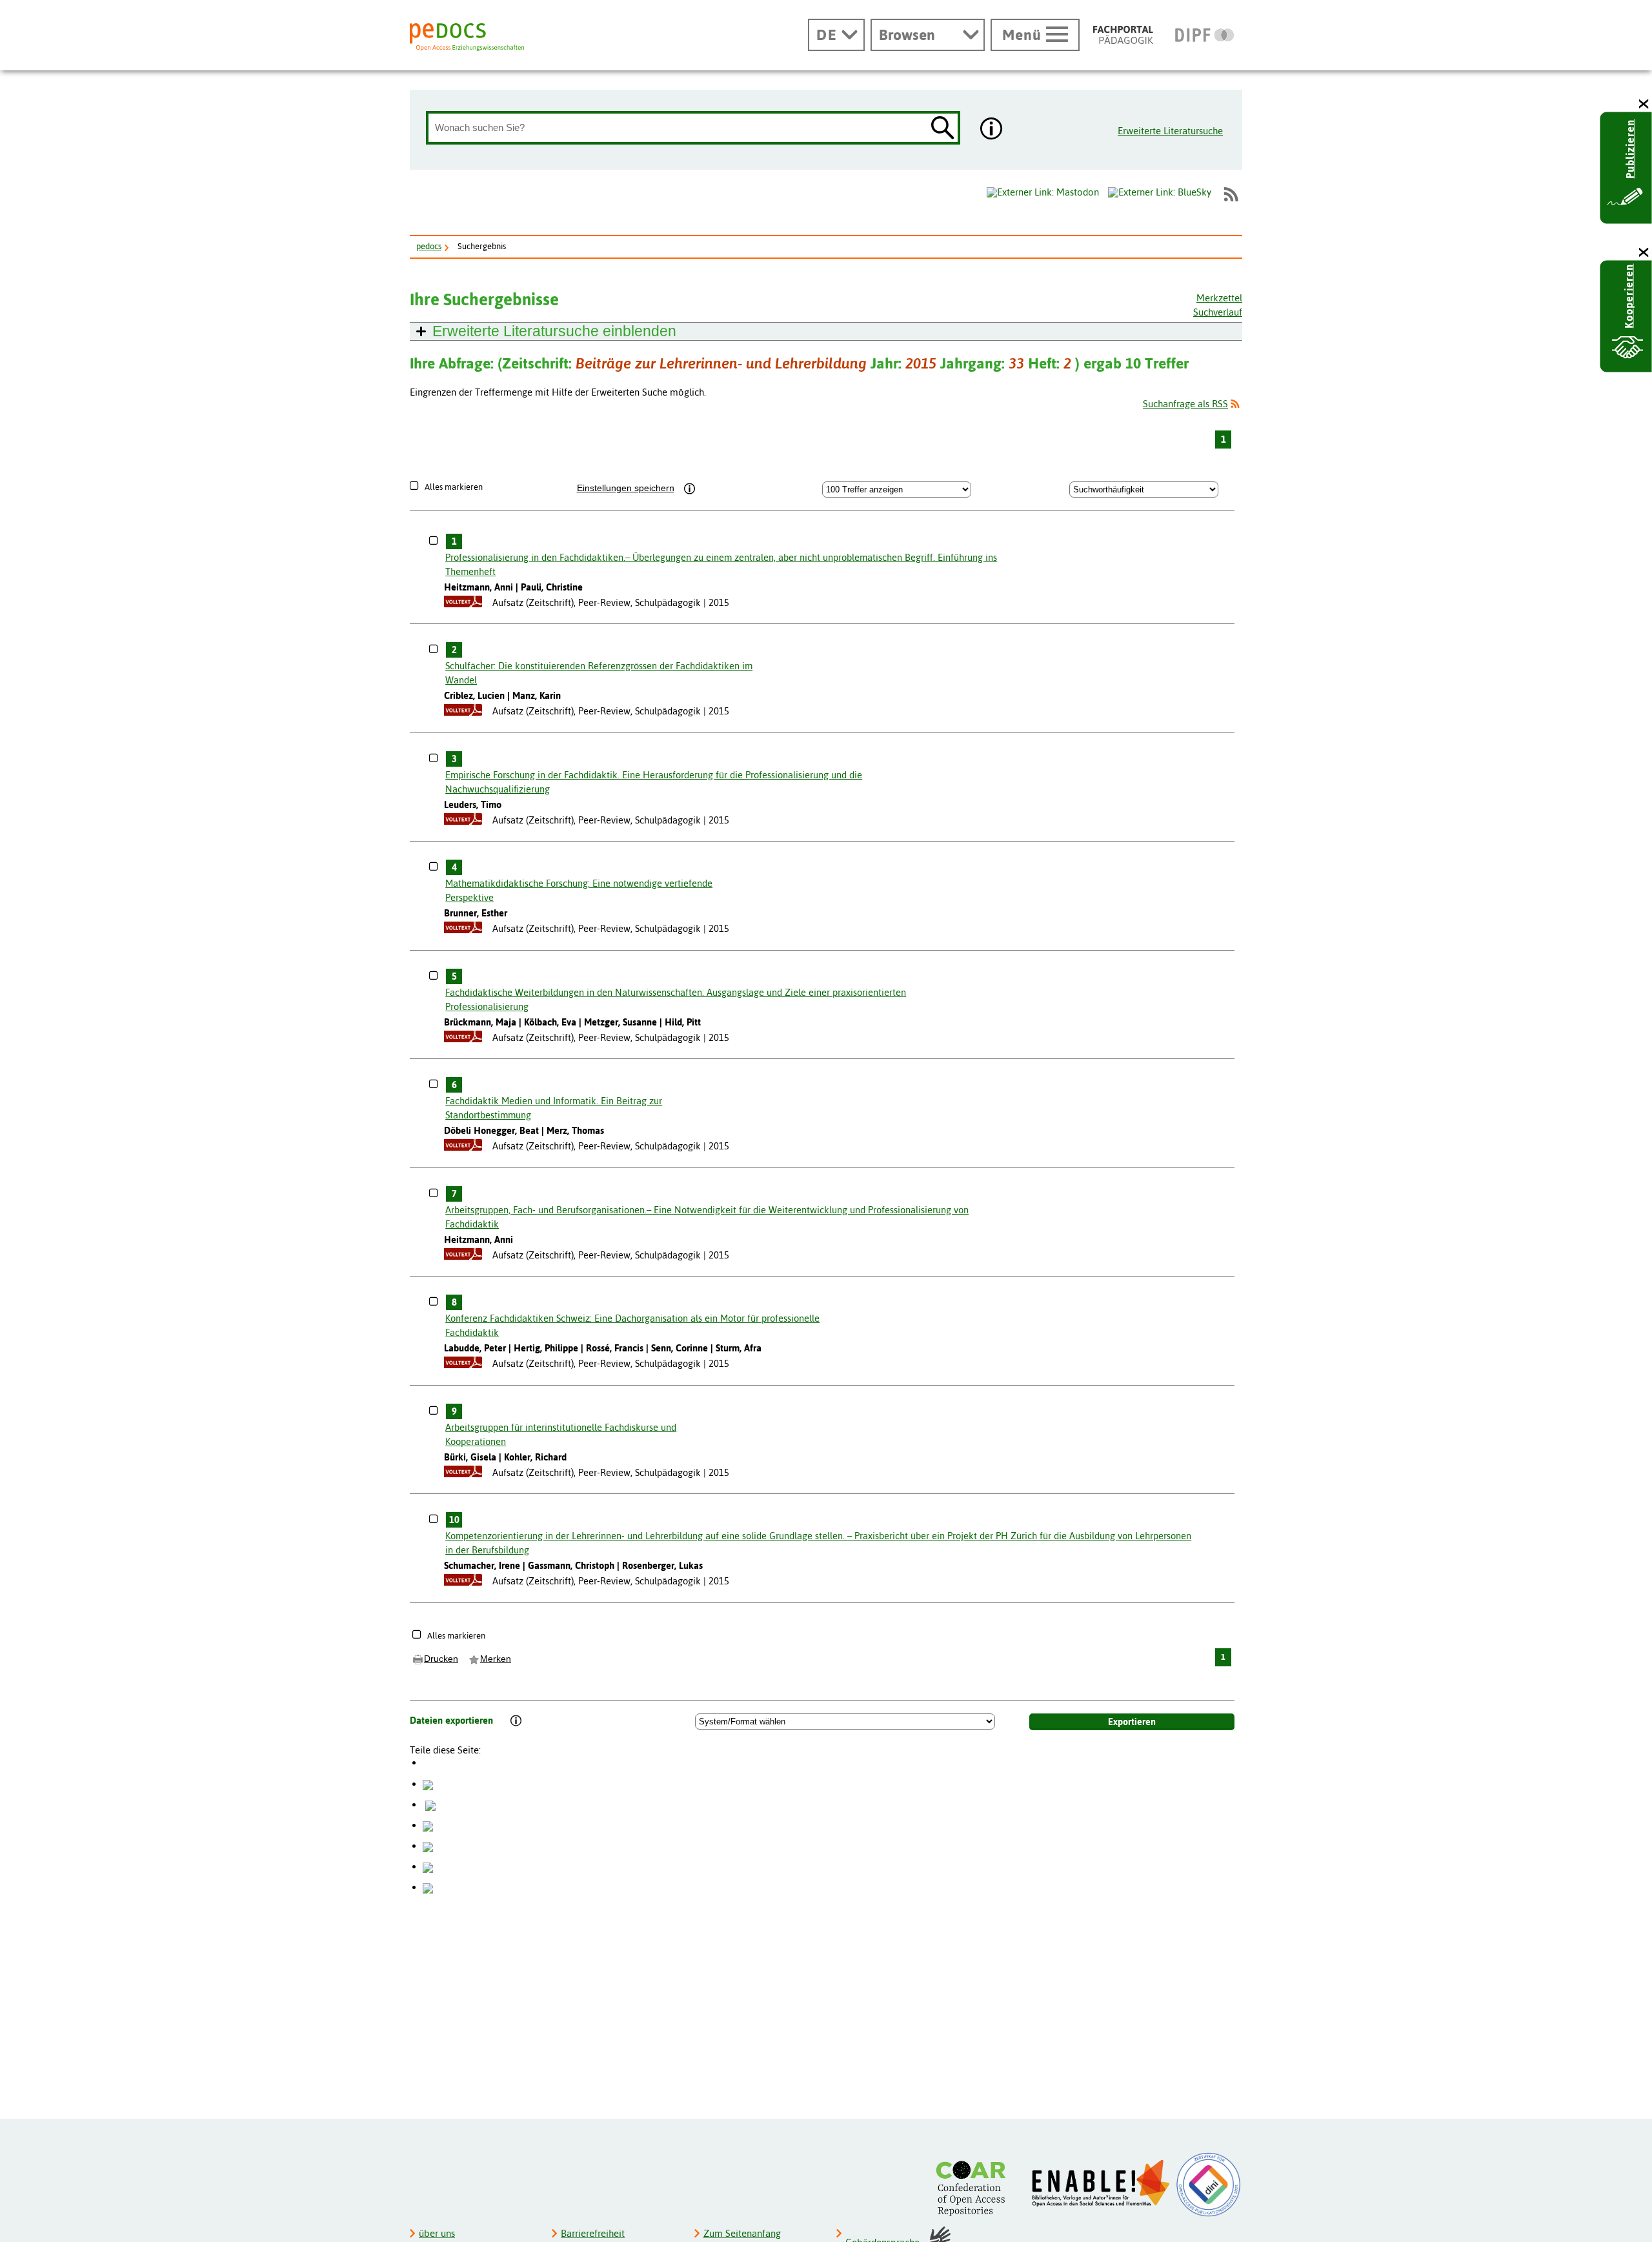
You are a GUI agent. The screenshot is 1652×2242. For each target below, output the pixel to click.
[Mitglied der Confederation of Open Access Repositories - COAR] (974, 2188)
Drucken (441, 1659)
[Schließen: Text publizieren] (1644, 104)
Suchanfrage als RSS (1185, 404)
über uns (437, 2233)
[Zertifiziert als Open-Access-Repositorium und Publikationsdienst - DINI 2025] (1209, 2185)
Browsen (907, 35)
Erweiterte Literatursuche (1170, 131)
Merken (496, 1659)
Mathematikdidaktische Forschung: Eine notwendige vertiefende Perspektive (579, 890)
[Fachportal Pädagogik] (1123, 35)
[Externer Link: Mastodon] (1043, 192)
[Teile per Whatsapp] (428, 1825)
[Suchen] (943, 129)
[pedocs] (467, 37)
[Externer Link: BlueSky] (1160, 194)
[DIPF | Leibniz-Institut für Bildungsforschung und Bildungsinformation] (1204, 35)
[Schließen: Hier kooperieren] (1644, 253)
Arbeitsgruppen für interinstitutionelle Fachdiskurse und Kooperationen (561, 1434)
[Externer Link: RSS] (1231, 194)
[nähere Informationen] (992, 130)
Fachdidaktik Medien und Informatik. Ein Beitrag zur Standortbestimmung (554, 1108)
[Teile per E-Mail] (428, 1866)
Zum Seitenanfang (742, 2233)
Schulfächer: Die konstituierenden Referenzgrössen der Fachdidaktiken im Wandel (599, 673)
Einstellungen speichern (626, 488)
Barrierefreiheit (593, 2233)
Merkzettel (1219, 298)
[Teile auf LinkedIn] (428, 1845)
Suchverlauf (1218, 312)
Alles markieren (454, 487)
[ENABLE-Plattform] (1101, 2183)
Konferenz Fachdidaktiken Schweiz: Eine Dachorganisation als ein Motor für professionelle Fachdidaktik (632, 1325)
